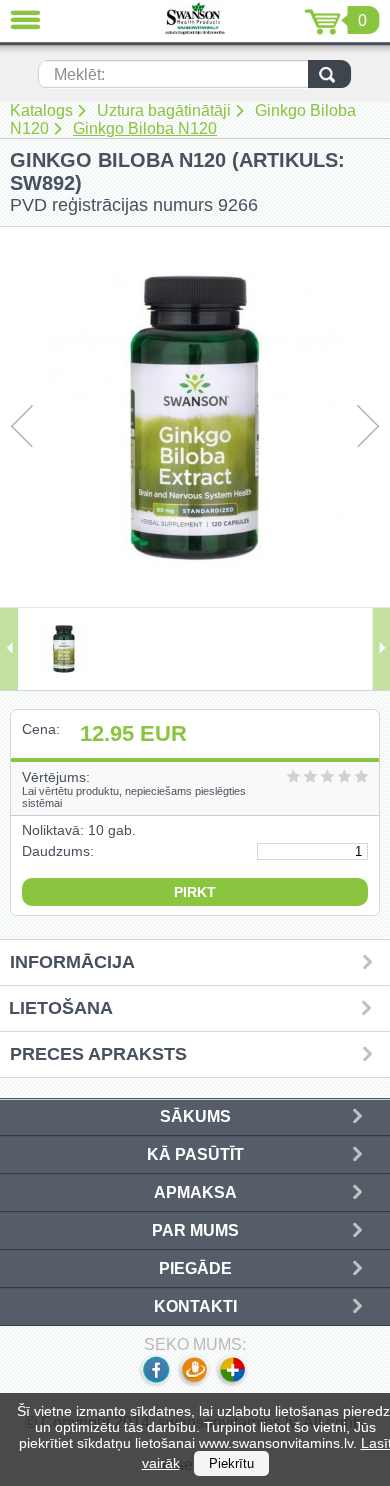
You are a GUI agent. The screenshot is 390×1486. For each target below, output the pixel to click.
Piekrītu (231, 1463)
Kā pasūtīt (195, 1154)
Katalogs (41, 110)
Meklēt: (79, 74)
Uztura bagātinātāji (164, 110)
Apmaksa (195, 1192)
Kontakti (195, 1306)
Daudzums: (58, 851)
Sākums (195, 1116)
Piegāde (195, 1268)
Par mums (195, 1230)
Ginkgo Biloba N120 (145, 128)
